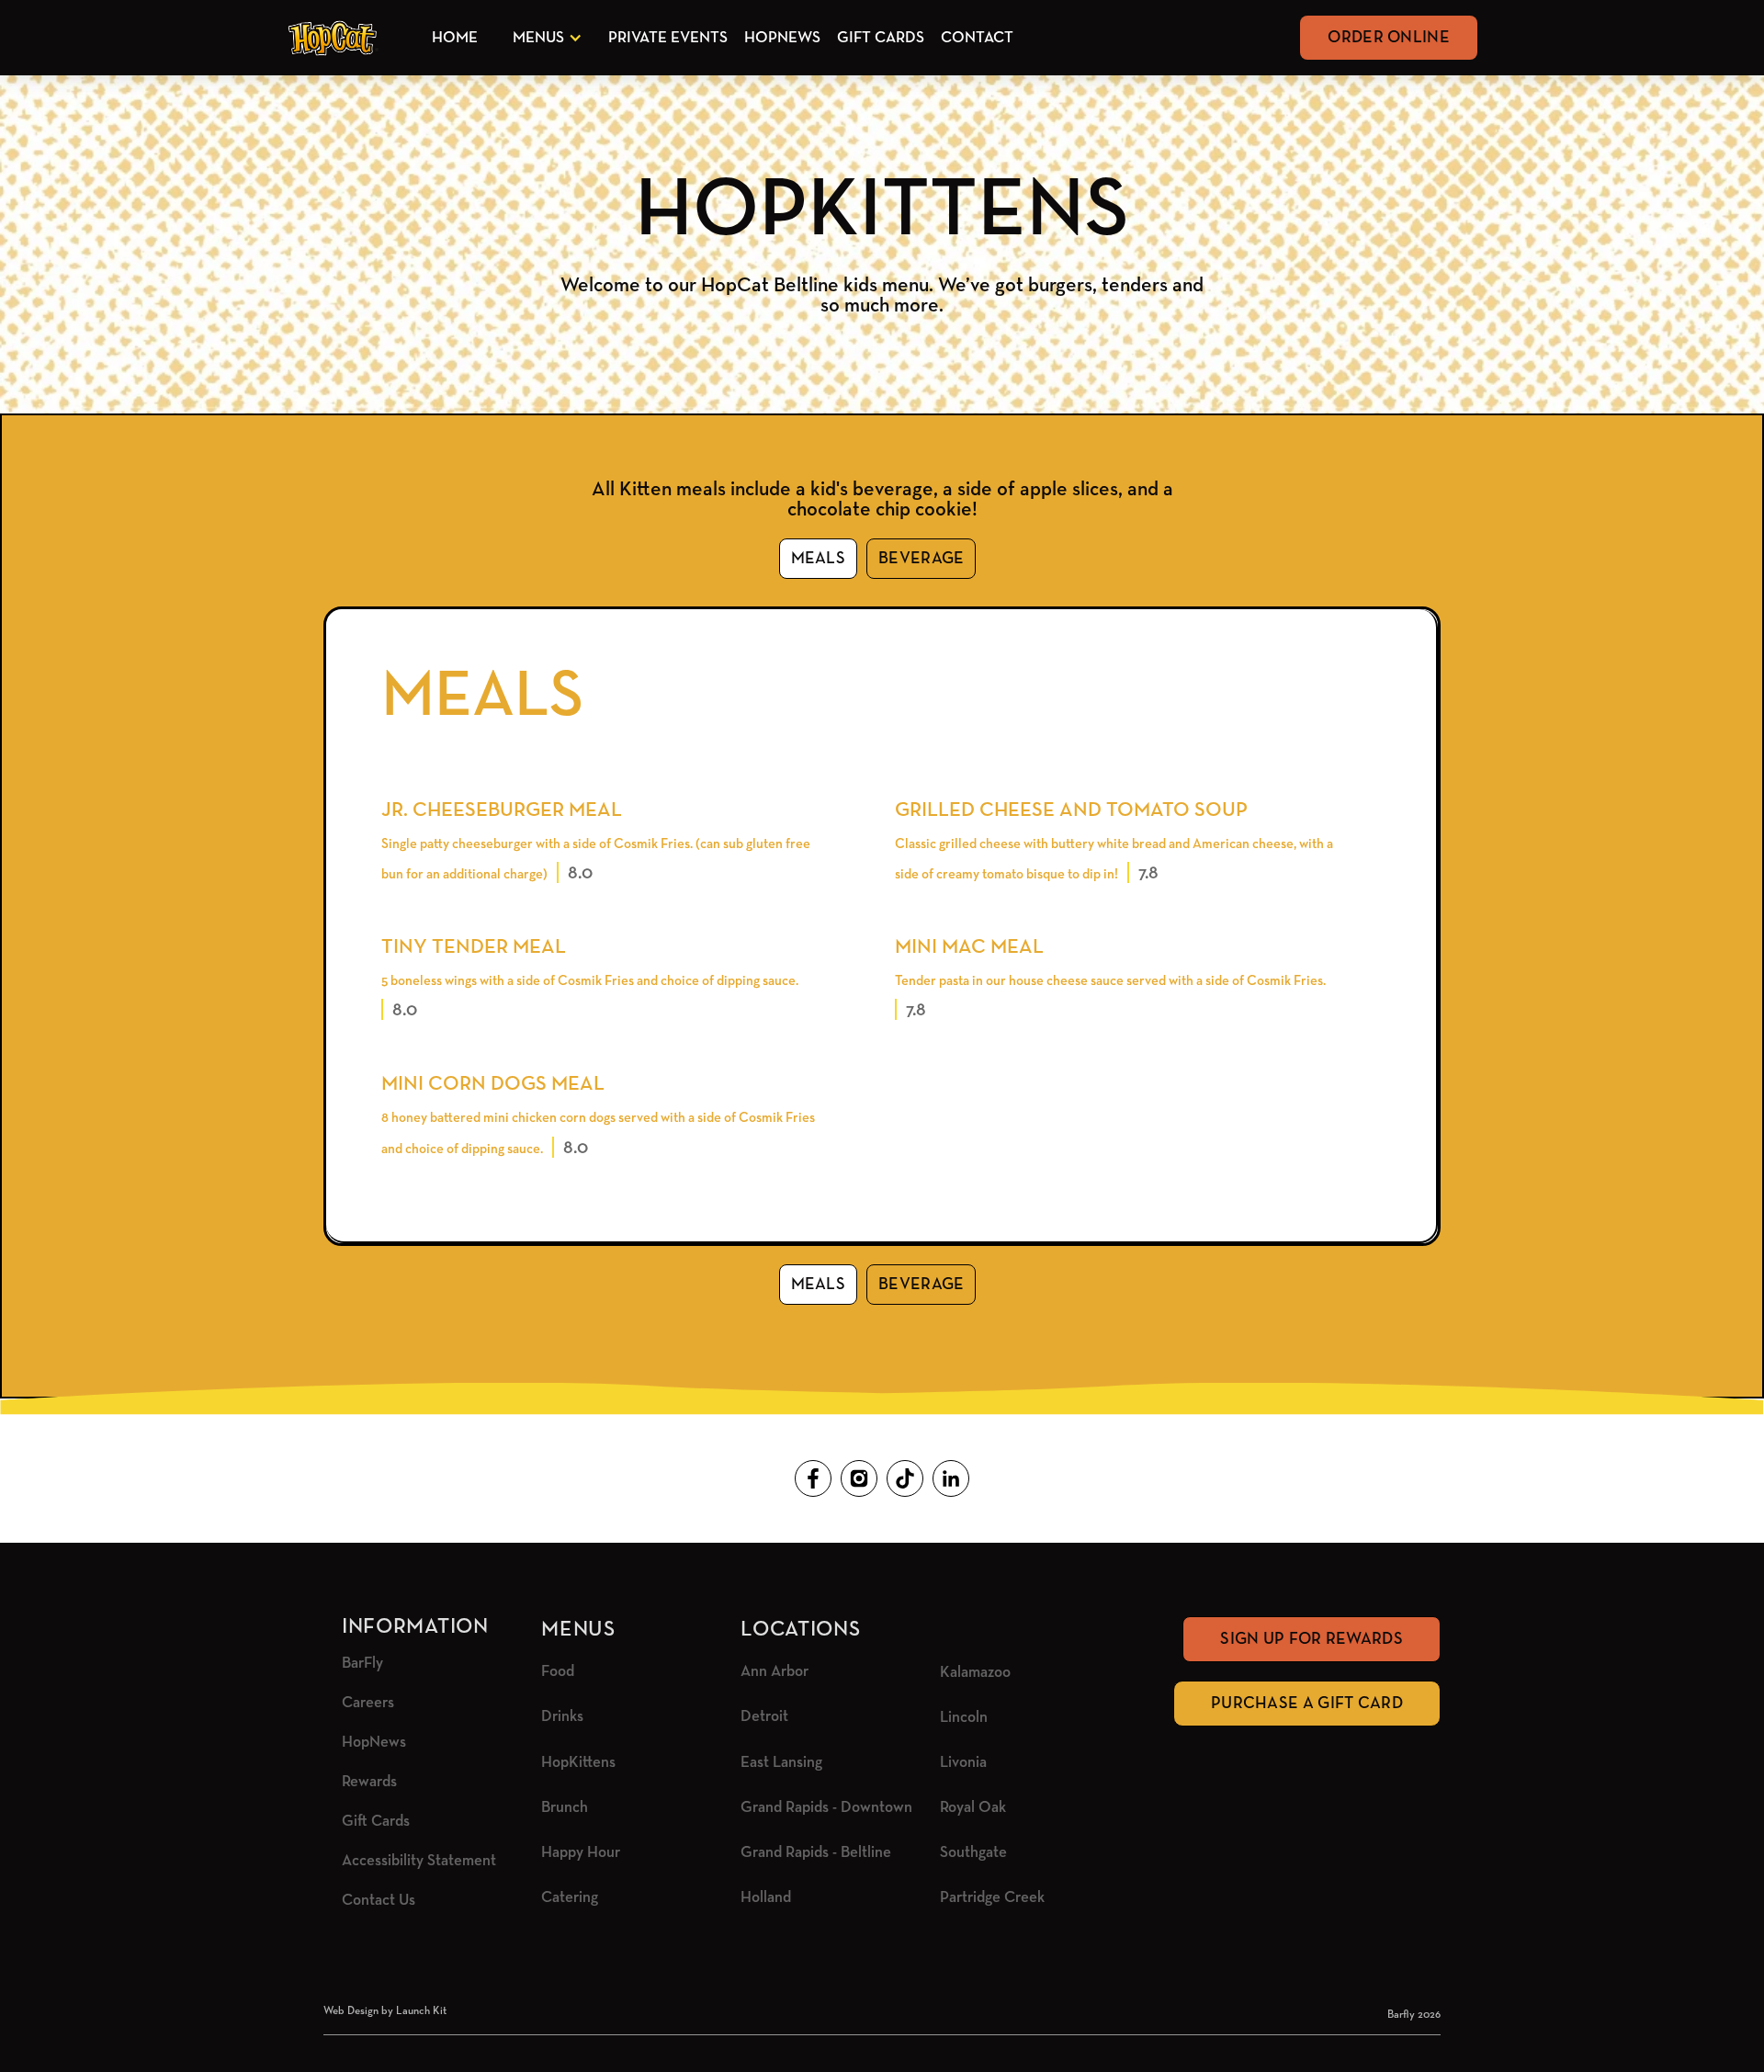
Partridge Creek (992, 1898)
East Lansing (781, 1763)
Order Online (1389, 38)
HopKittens (578, 1763)
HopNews (782, 38)
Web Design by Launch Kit (385, 2011)
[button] (544, 38)
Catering (570, 1898)
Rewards (369, 1782)
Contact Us (379, 1901)
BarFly (362, 1664)
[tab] (819, 559)
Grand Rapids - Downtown (826, 1808)
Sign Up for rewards (1312, 1639)
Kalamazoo (975, 1673)
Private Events (668, 38)
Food (558, 1672)
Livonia (963, 1763)
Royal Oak (973, 1808)
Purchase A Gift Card (1307, 1704)
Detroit (764, 1717)
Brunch (565, 1808)
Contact (977, 38)
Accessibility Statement (419, 1861)
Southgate (973, 1853)
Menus (538, 38)
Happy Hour (581, 1853)
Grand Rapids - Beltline (816, 1853)
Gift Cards (881, 38)
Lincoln (964, 1718)
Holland (766, 1898)
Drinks (562, 1717)
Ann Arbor (775, 1672)
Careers (368, 1703)
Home (455, 38)
